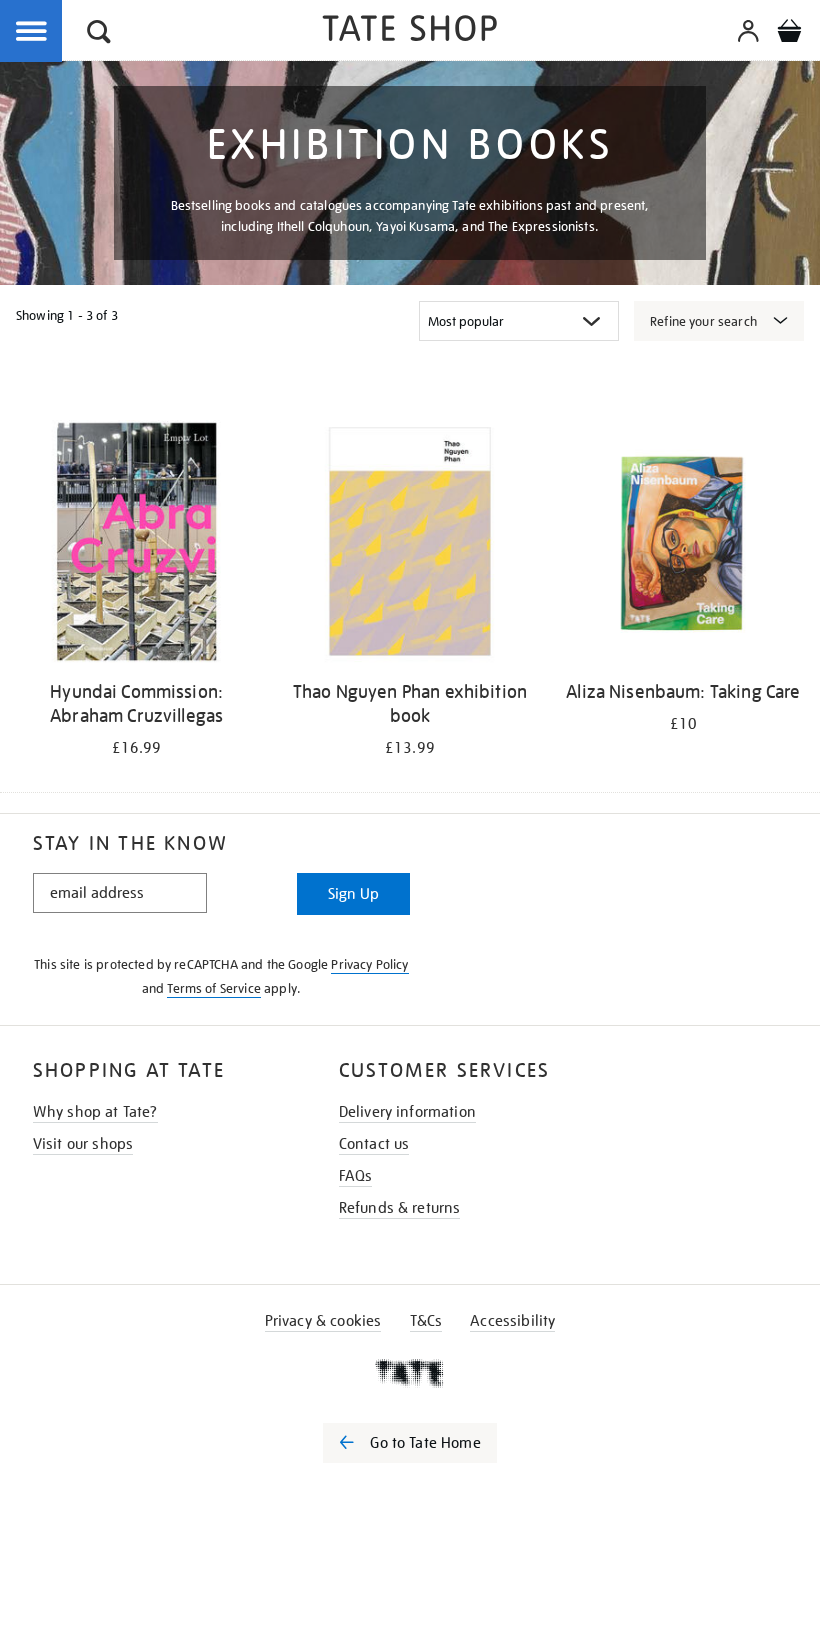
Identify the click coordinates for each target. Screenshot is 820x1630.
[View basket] (789, 34)
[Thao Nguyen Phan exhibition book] (409, 545)
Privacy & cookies (323, 1321)
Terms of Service (214, 988)
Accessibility (512, 1321)
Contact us (374, 1144)
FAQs (356, 1176)
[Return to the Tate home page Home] (410, 31)
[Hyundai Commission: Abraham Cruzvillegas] (136, 545)
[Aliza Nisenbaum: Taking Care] (683, 545)
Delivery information (407, 1112)
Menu (32, 32)
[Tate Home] (410, 1373)
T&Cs (426, 1321)
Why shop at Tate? (95, 1112)
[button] (99, 34)
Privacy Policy (369, 964)
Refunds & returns (400, 1208)
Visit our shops (83, 1144)
